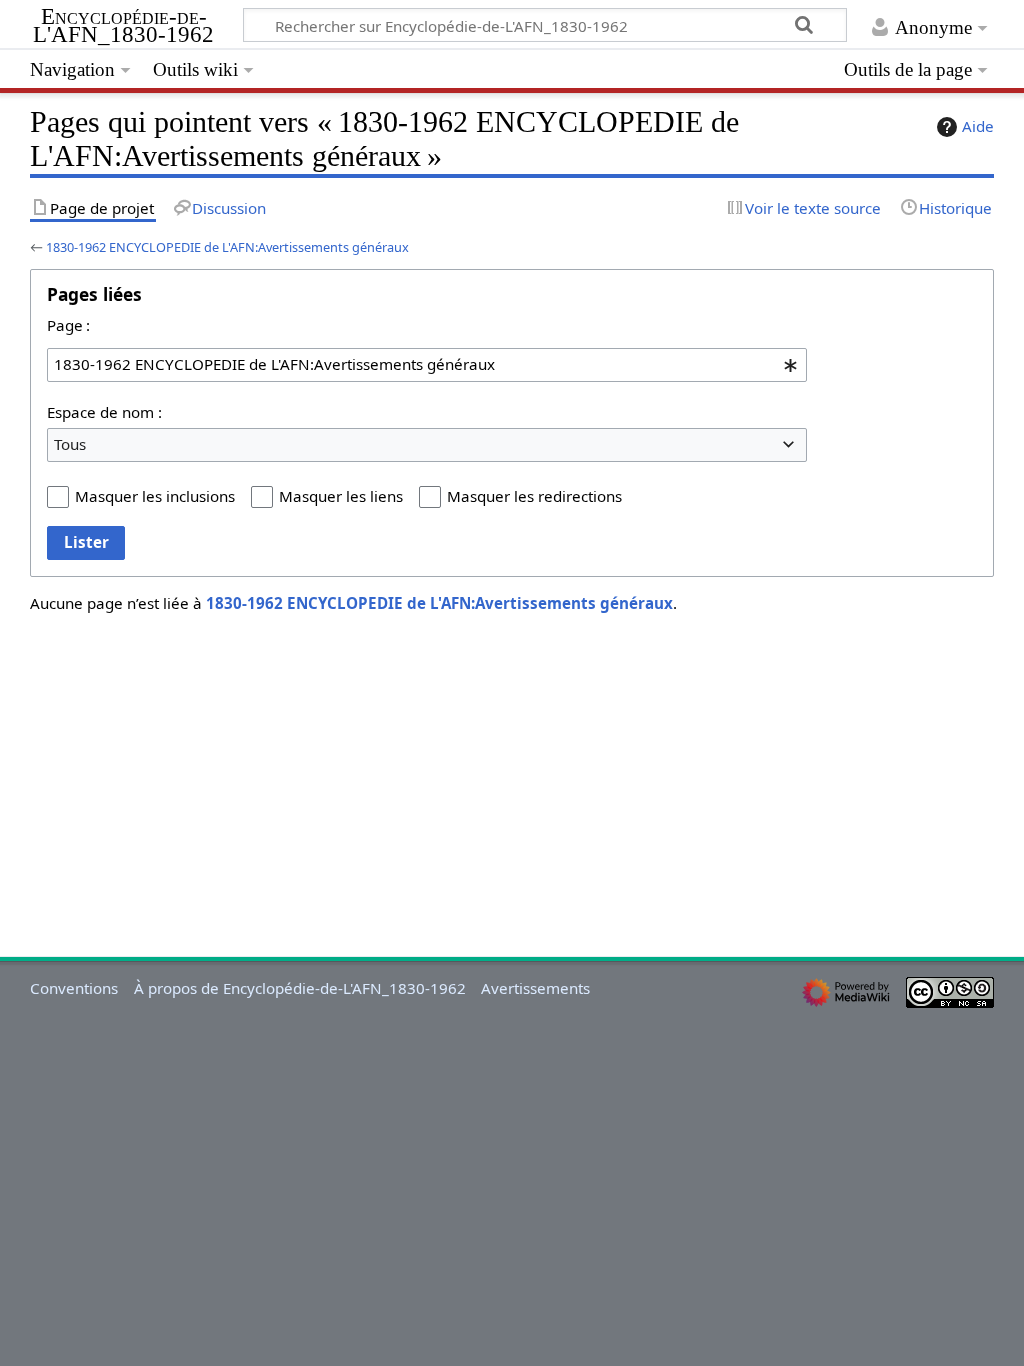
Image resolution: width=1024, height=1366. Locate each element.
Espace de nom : (104, 412)
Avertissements (535, 988)
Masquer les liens (341, 496)
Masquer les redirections (534, 496)
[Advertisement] (511, 770)
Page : (68, 325)
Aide (978, 126)
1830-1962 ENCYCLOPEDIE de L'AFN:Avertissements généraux (227, 247)
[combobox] (427, 365)
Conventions (74, 988)
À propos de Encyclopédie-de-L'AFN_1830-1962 (300, 988)
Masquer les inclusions (155, 496)
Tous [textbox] (70, 444)
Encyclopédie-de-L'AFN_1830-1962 (123, 26)
